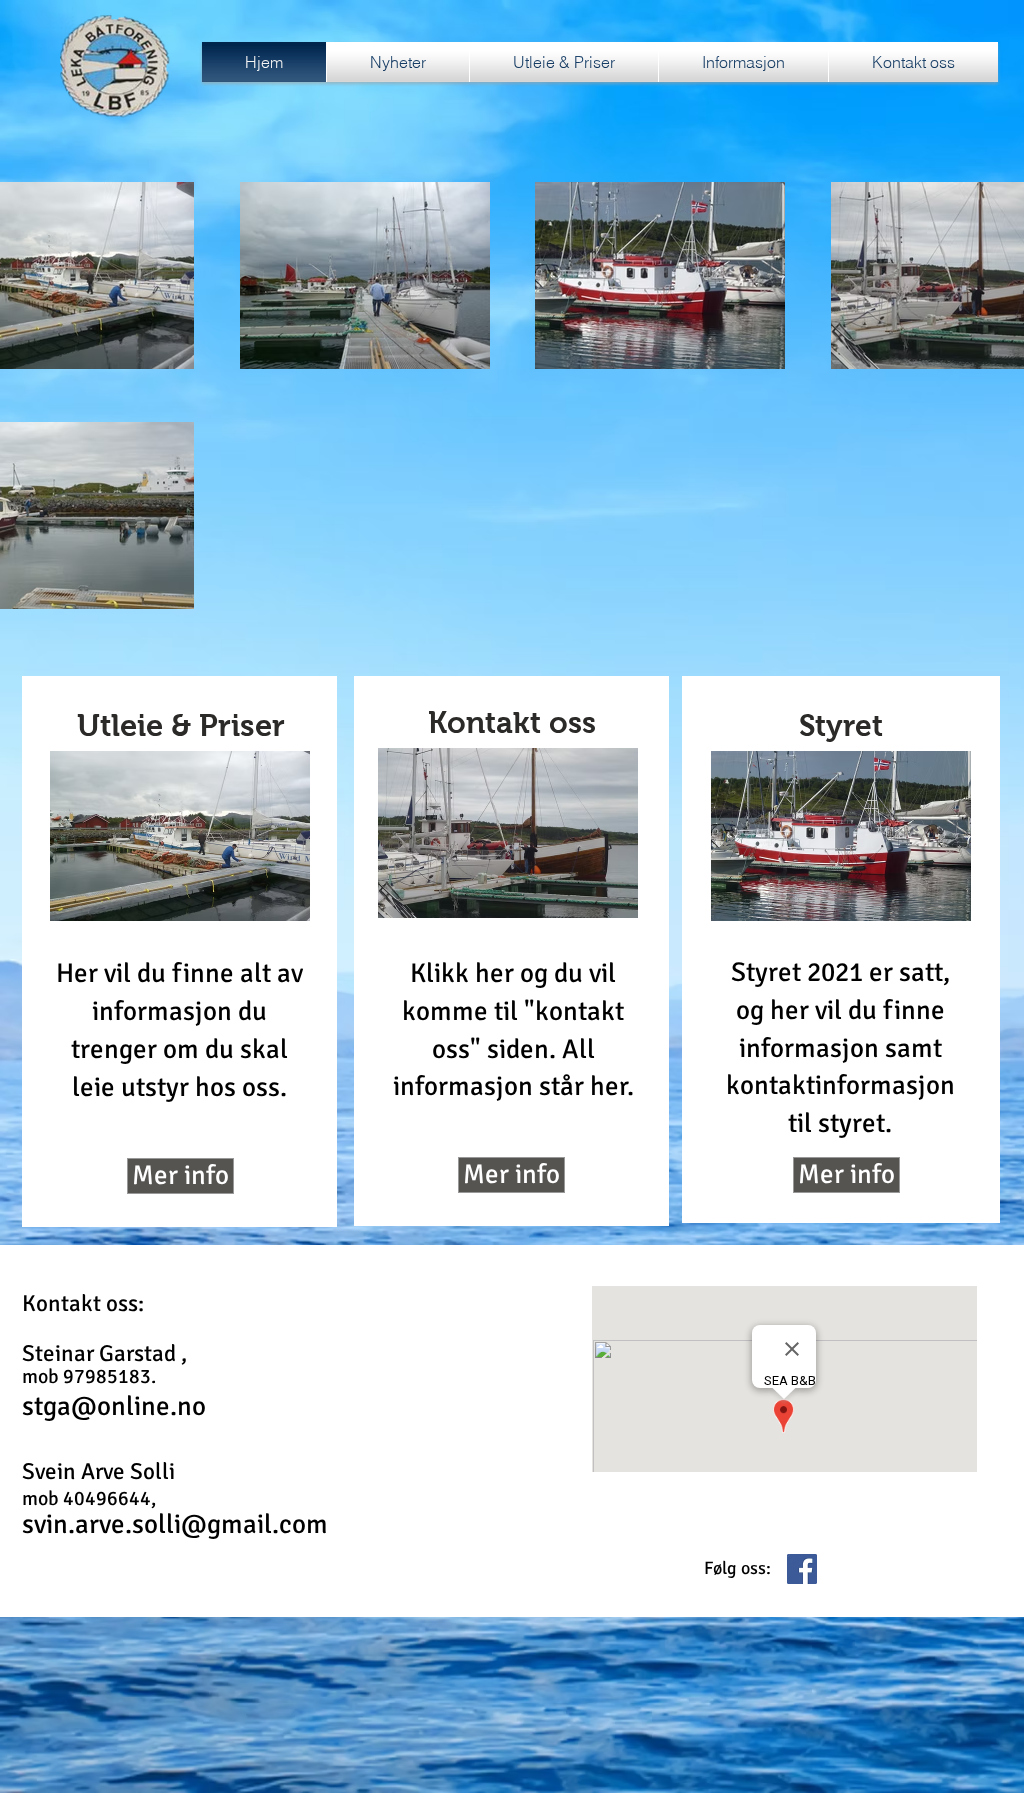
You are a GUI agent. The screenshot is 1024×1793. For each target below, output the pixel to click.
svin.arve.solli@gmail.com (175, 1524)
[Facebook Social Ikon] (802, 1569)
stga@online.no (114, 1406)
